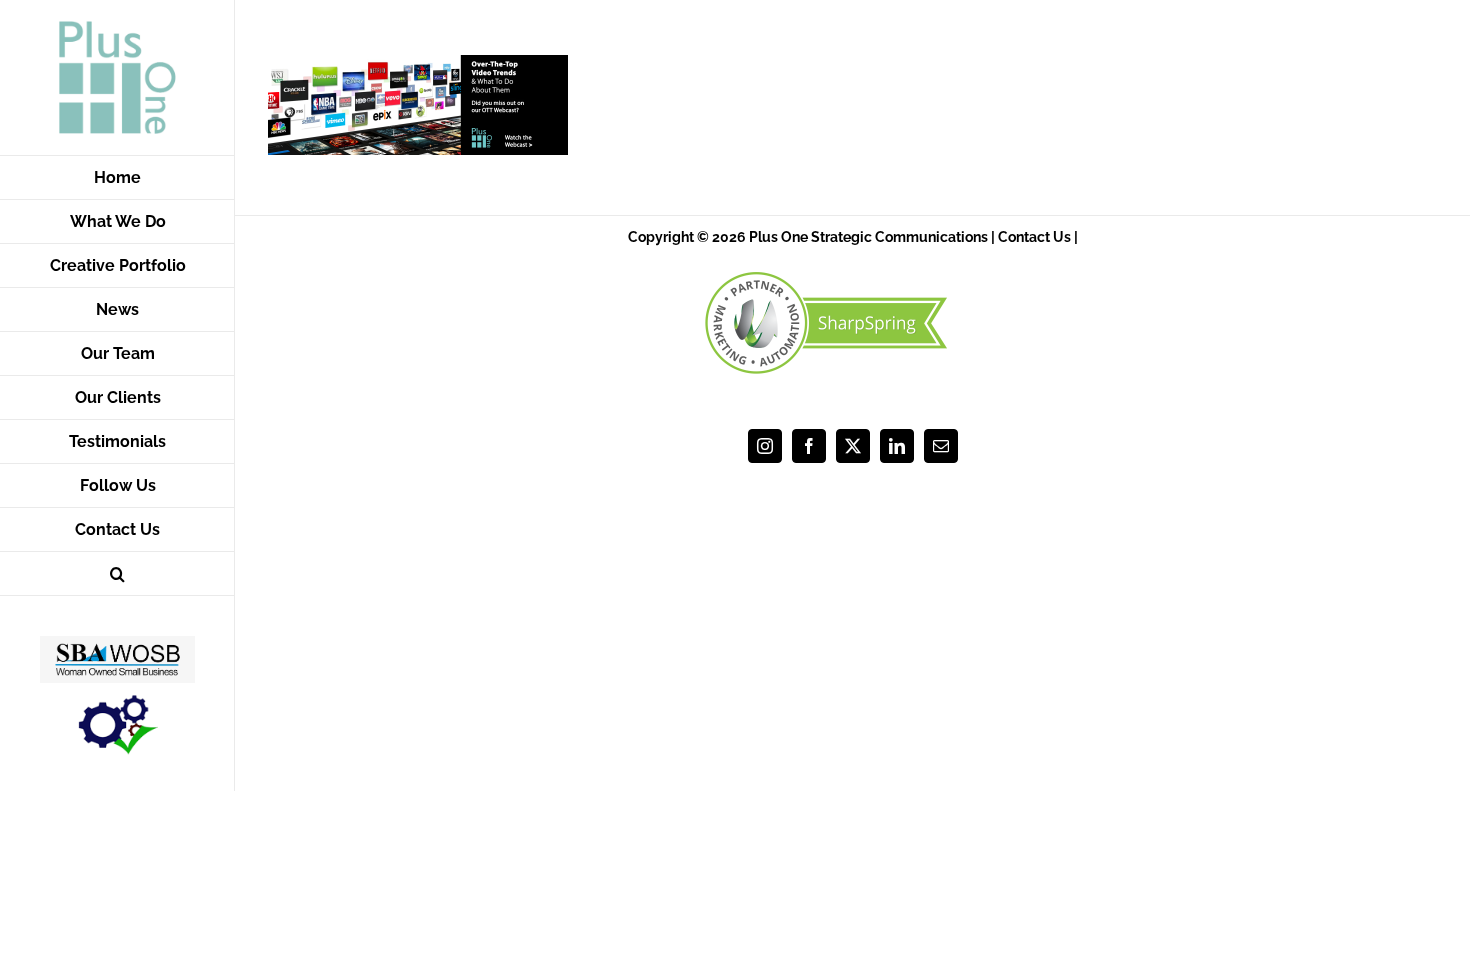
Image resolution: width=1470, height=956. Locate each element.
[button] (117, 574)
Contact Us (1034, 237)
